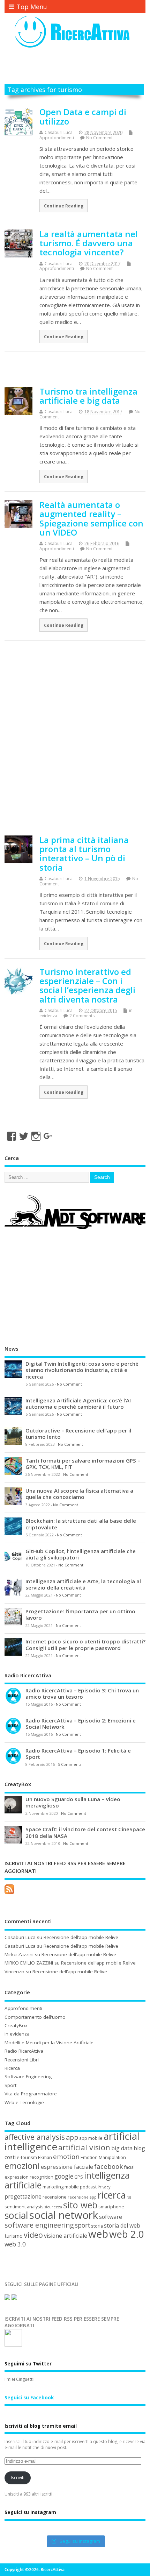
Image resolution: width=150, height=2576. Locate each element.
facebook (108, 2166)
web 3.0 (15, 2244)
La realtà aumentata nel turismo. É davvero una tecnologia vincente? (89, 243)
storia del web (122, 2225)
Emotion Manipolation (103, 2157)
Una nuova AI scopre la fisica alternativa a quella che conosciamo (79, 1494)
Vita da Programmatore (31, 2094)
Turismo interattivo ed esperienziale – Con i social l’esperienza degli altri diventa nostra (87, 985)
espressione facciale (67, 2167)
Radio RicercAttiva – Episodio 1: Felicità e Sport (78, 1754)
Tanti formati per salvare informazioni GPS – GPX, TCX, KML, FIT (83, 1464)
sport (82, 2225)
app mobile (91, 2138)
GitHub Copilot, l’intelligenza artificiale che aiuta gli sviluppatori (81, 1554)
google (64, 2176)
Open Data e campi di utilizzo (83, 116)
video (33, 2235)
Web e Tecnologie (24, 2102)
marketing (53, 2187)
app (72, 2137)
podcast (88, 2187)
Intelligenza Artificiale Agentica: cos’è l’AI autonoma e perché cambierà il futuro (78, 1403)
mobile (72, 2187)
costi (10, 2157)
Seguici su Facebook (29, 2398)
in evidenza (17, 2034)
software (111, 2217)
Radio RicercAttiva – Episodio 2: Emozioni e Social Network (81, 1724)
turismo (14, 2236)
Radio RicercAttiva (24, 2051)
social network (64, 2215)
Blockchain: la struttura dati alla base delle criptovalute (81, 1524)
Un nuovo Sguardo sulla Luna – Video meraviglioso (73, 1802)
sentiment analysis (24, 2207)
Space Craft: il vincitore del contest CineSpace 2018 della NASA (85, 1832)
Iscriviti (18, 2478)
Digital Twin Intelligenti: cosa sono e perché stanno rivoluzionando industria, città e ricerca (82, 1370)
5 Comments (70, 1764)
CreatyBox (16, 2025)
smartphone (111, 2207)
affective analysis (35, 2137)
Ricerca (12, 2068)
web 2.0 (127, 2234)
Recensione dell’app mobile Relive (81, 1937)
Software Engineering (28, 2076)
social (16, 2215)
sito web (80, 2205)
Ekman (45, 2157)
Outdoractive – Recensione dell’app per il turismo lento (78, 1434)
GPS (79, 2177)
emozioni (22, 2166)
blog (139, 2148)
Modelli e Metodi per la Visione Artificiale (49, 2043)
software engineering (39, 2225)
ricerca (112, 2195)
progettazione (23, 2196)
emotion (66, 2156)
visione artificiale (66, 2236)
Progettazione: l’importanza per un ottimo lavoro (80, 1614)
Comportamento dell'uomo (35, 2017)
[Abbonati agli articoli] (9, 1894)
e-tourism (27, 2157)
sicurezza (53, 2207)
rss (129, 2197)
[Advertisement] (77, 68)
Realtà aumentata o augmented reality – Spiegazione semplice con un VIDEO (91, 518)
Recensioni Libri (22, 2060)
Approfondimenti (57, 138)
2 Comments (82, 1016)
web (98, 2234)
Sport (10, 2085)
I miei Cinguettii (20, 2379)
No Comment (99, 138)
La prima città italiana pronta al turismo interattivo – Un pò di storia (84, 854)
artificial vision (84, 2147)
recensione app (82, 2197)
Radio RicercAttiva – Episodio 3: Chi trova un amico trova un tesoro (82, 1693)
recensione (55, 2197)
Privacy (104, 2187)
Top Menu (32, 7)
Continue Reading (64, 206)
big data (122, 2148)
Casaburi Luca (59, 132)
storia (97, 2226)
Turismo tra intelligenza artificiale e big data (88, 396)
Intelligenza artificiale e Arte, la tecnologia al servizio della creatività (83, 1584)
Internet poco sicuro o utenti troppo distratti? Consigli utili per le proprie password (85, 1644)
